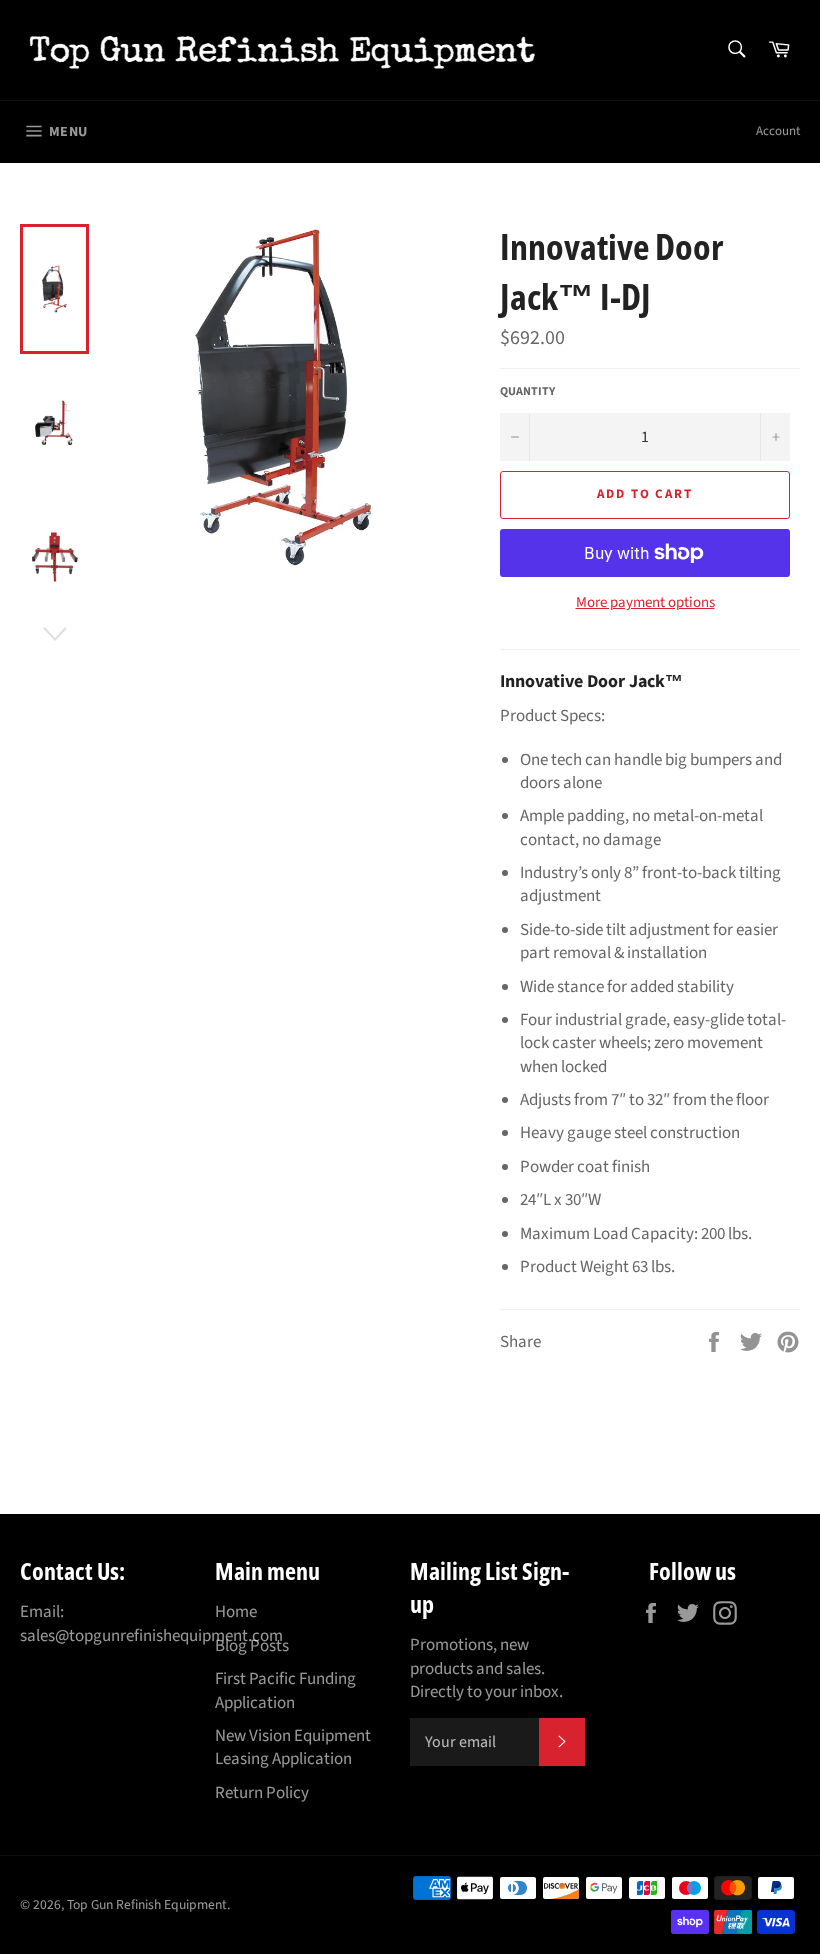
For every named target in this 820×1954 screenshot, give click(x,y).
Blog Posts (252, 1646)
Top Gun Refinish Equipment (147, 1904)
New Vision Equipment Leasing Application (293, 1747)
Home (236, 1612)
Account (778, 131)
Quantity (527, 392)
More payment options (645, 603)
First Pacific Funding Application (285, 1690)
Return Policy (262, 1793)
